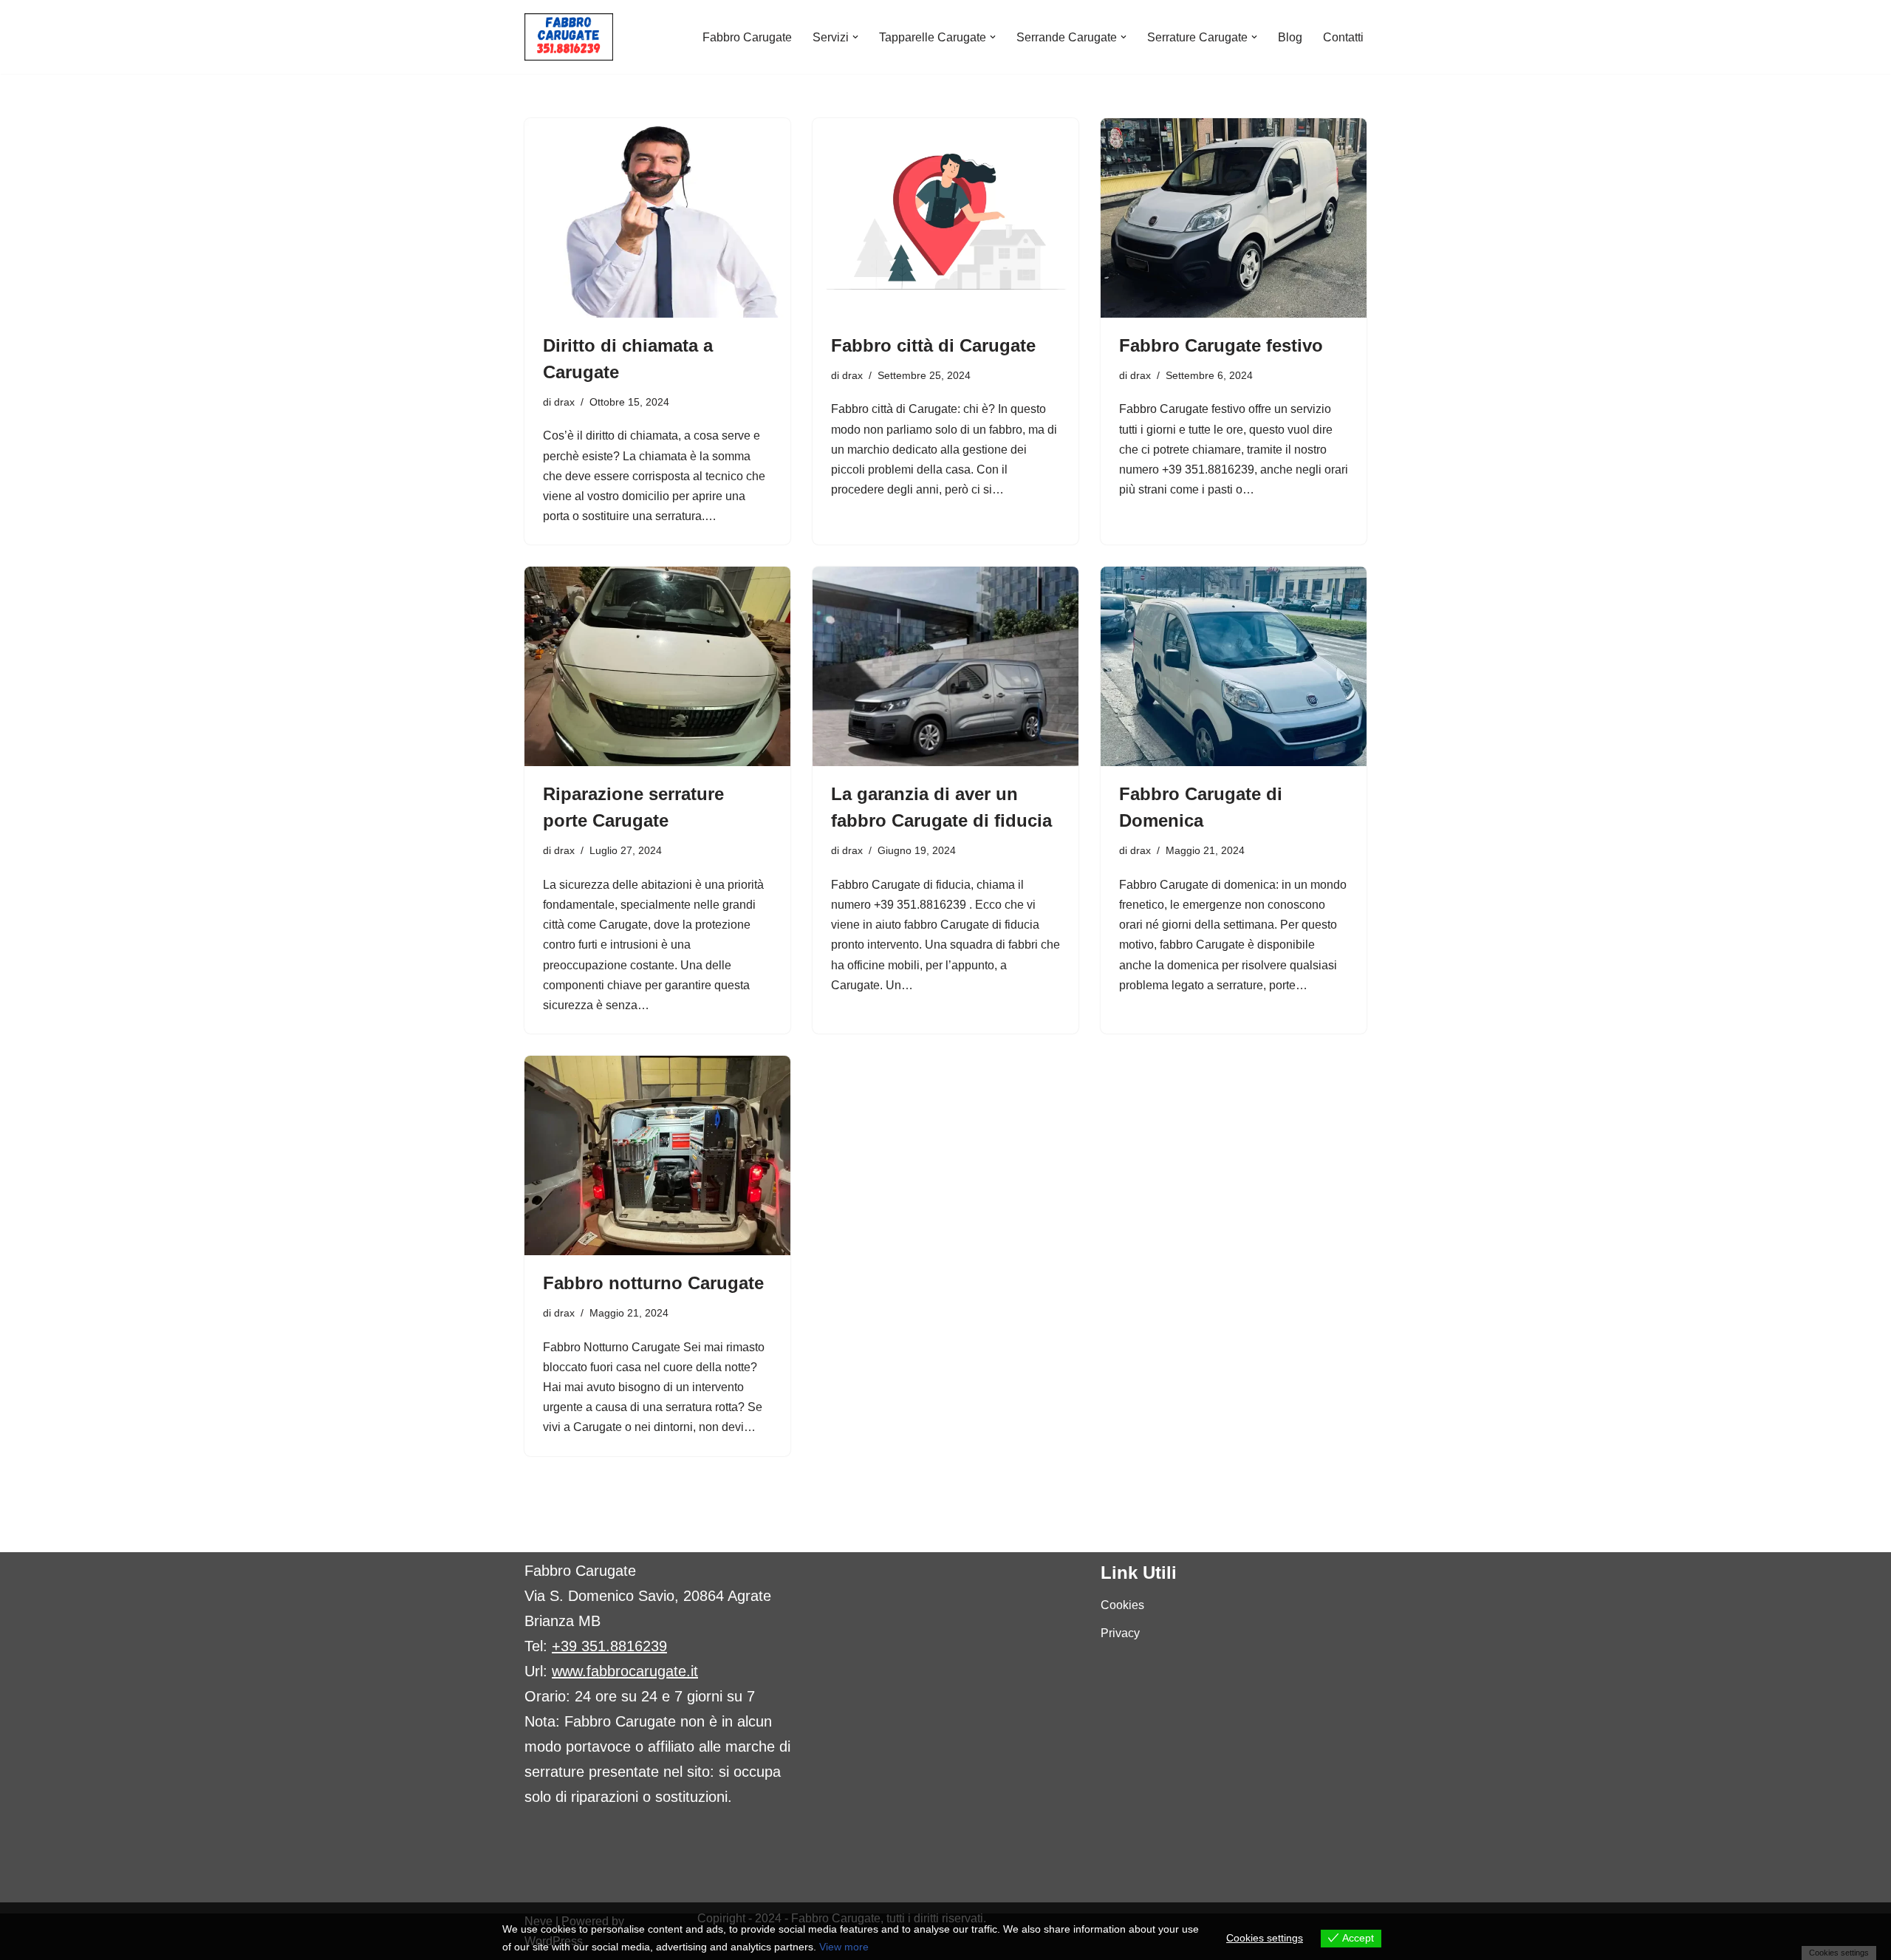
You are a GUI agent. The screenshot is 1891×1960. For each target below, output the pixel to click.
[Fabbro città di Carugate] (945, 218)
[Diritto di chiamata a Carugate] (657, 218)
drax (564, 402)
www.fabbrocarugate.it (625, 1671)
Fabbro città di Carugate (933, 345)
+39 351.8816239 (609, 1646)
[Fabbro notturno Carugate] (657, 1155)
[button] (855, 37)
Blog (1290, 37)
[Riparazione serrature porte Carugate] (657, 666)
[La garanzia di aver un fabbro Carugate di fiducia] (945, 666)
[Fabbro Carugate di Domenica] (1234, 666)
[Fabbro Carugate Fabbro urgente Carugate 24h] (569, 37)
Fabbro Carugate (747, 37)
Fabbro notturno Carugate (653, 1283)
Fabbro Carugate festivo (1221, 345)
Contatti (1343, 37)
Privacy (1120, 1633)
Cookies (1122, 1605)
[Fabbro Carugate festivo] (1234, 218)
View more (844, 1947)
